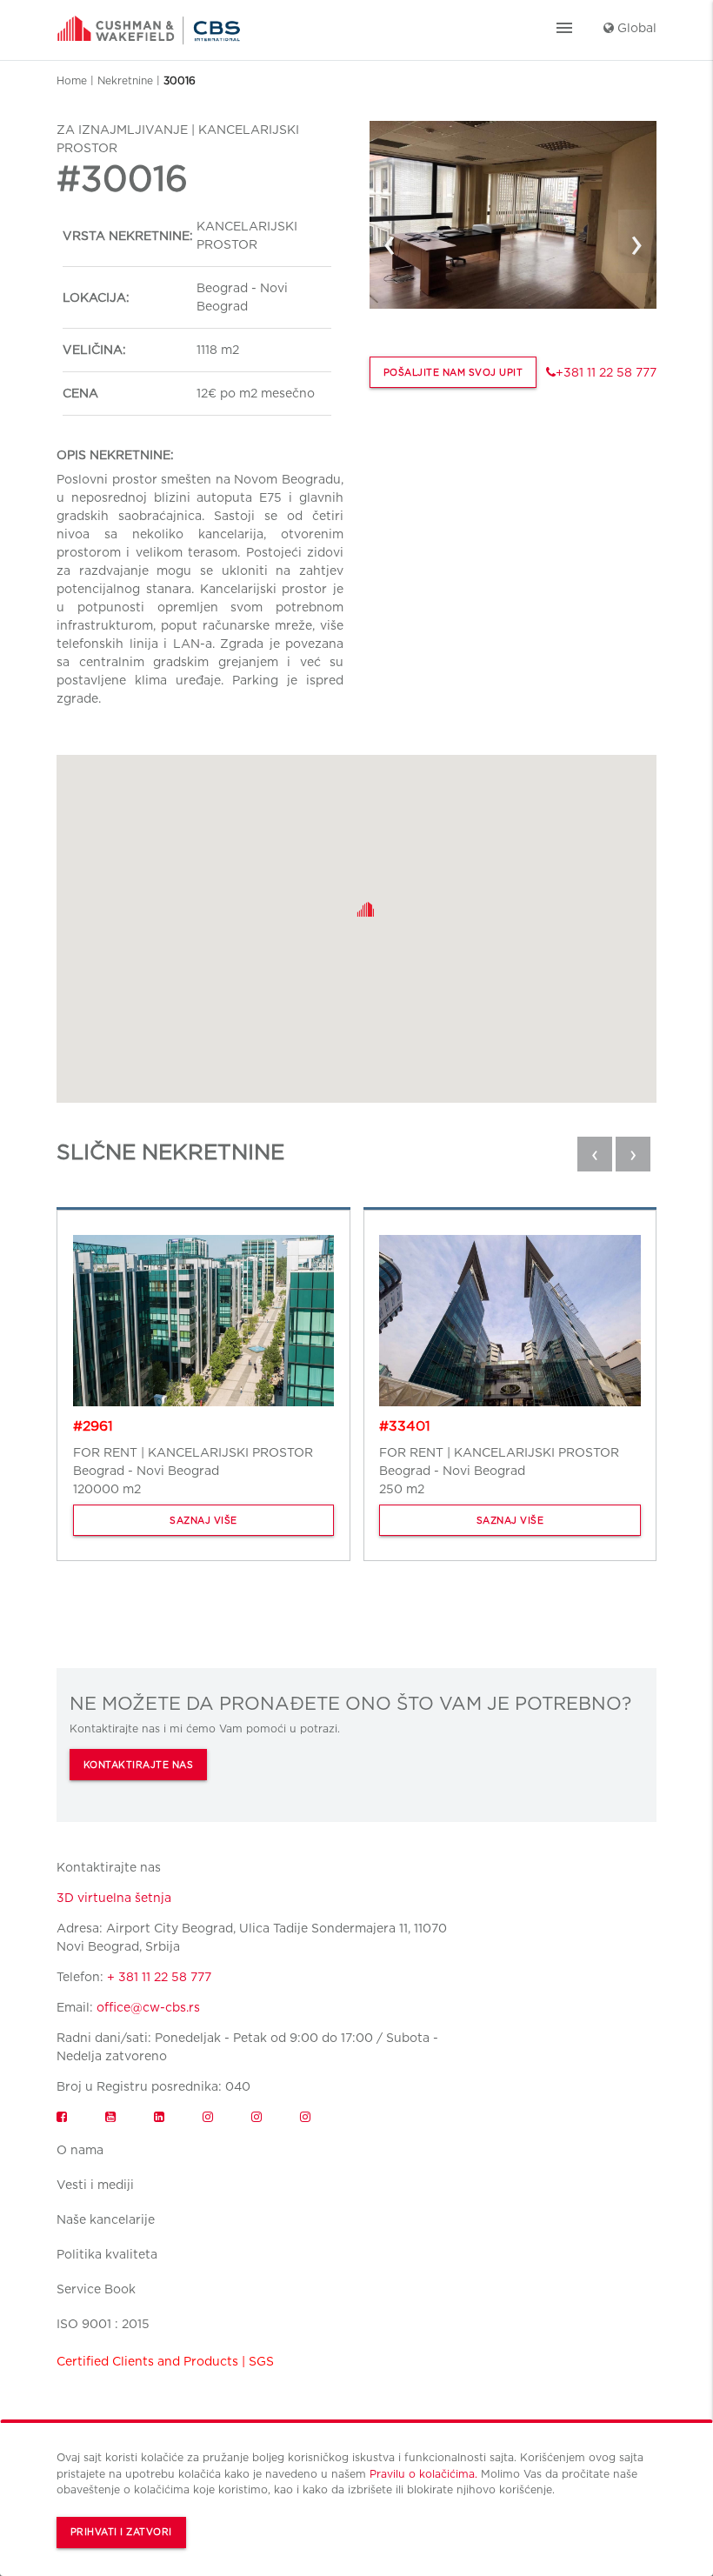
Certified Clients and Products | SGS (165, 2361)
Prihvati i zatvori (121, 2532)
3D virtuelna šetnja (114, 1898)
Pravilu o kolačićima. (423, 2474)
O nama (80, 2150)
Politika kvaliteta (107, 2254)
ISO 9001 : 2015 (103, 2324)
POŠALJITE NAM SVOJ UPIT (453, 373)
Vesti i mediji (95, 2185)
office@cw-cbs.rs (148, 2007)
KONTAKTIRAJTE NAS (139, 1765)
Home (72, 80)
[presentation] (390, 242)
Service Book (96, 2289)
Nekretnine (125, 80)
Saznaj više (203, 1521)
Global (635, 28)
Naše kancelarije (106, 2219)
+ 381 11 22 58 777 (159, 1977)
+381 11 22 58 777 (606, 372)
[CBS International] (149, 24)
